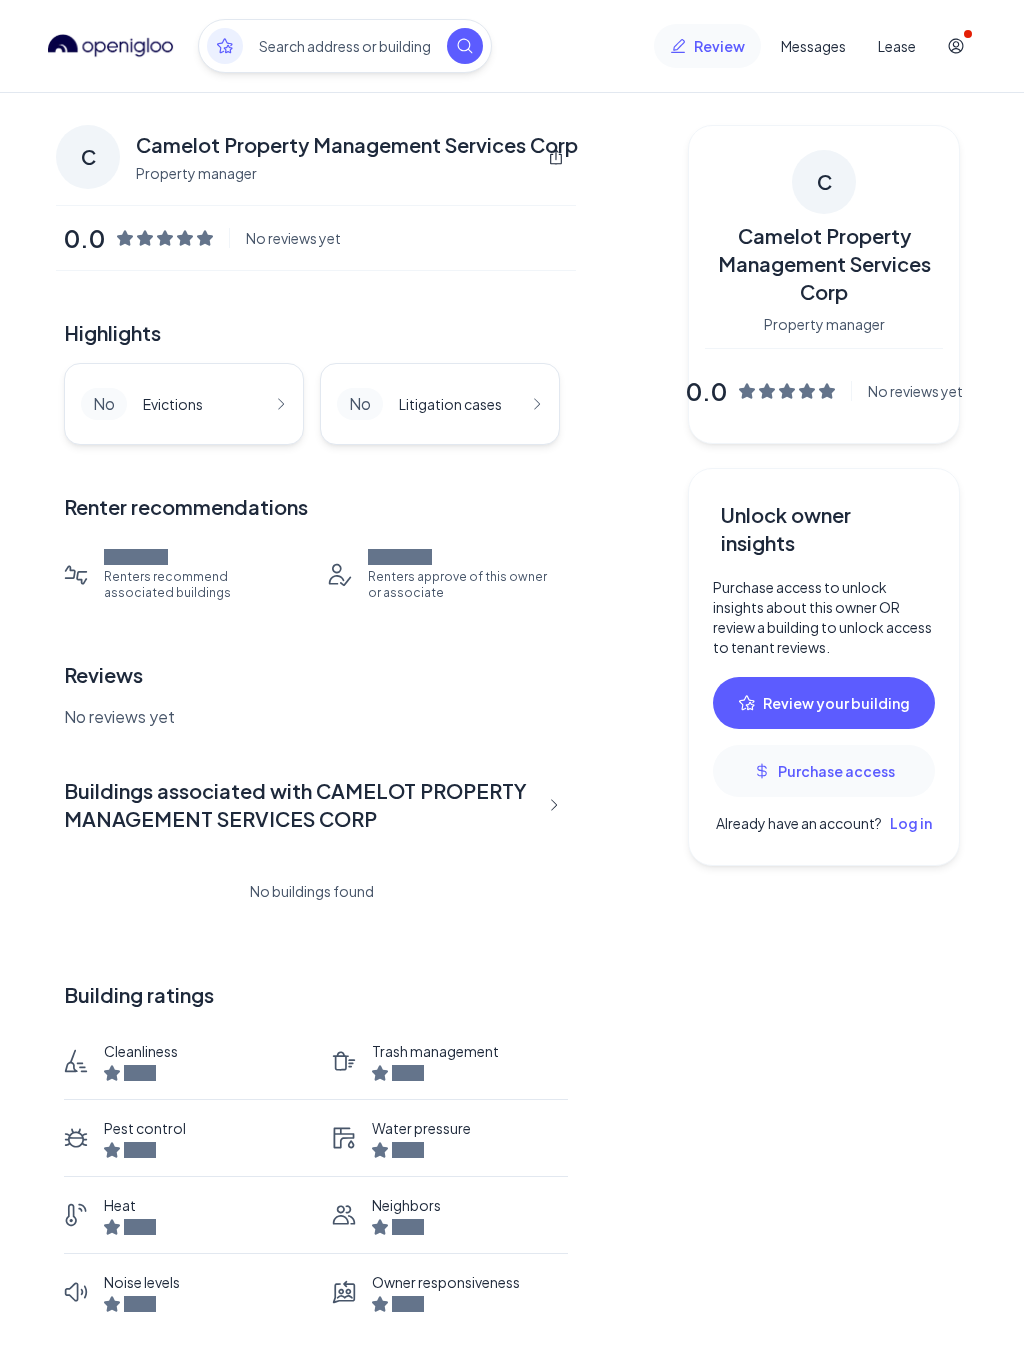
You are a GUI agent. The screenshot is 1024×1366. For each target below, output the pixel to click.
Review (719, 46)
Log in (911, 823)
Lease (897, 46)
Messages (813, 46)
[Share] (556, 157)
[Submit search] (465, 46)
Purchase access (836, 771)
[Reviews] (225, 46)
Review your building (836, 703)
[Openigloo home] (111, 46)
